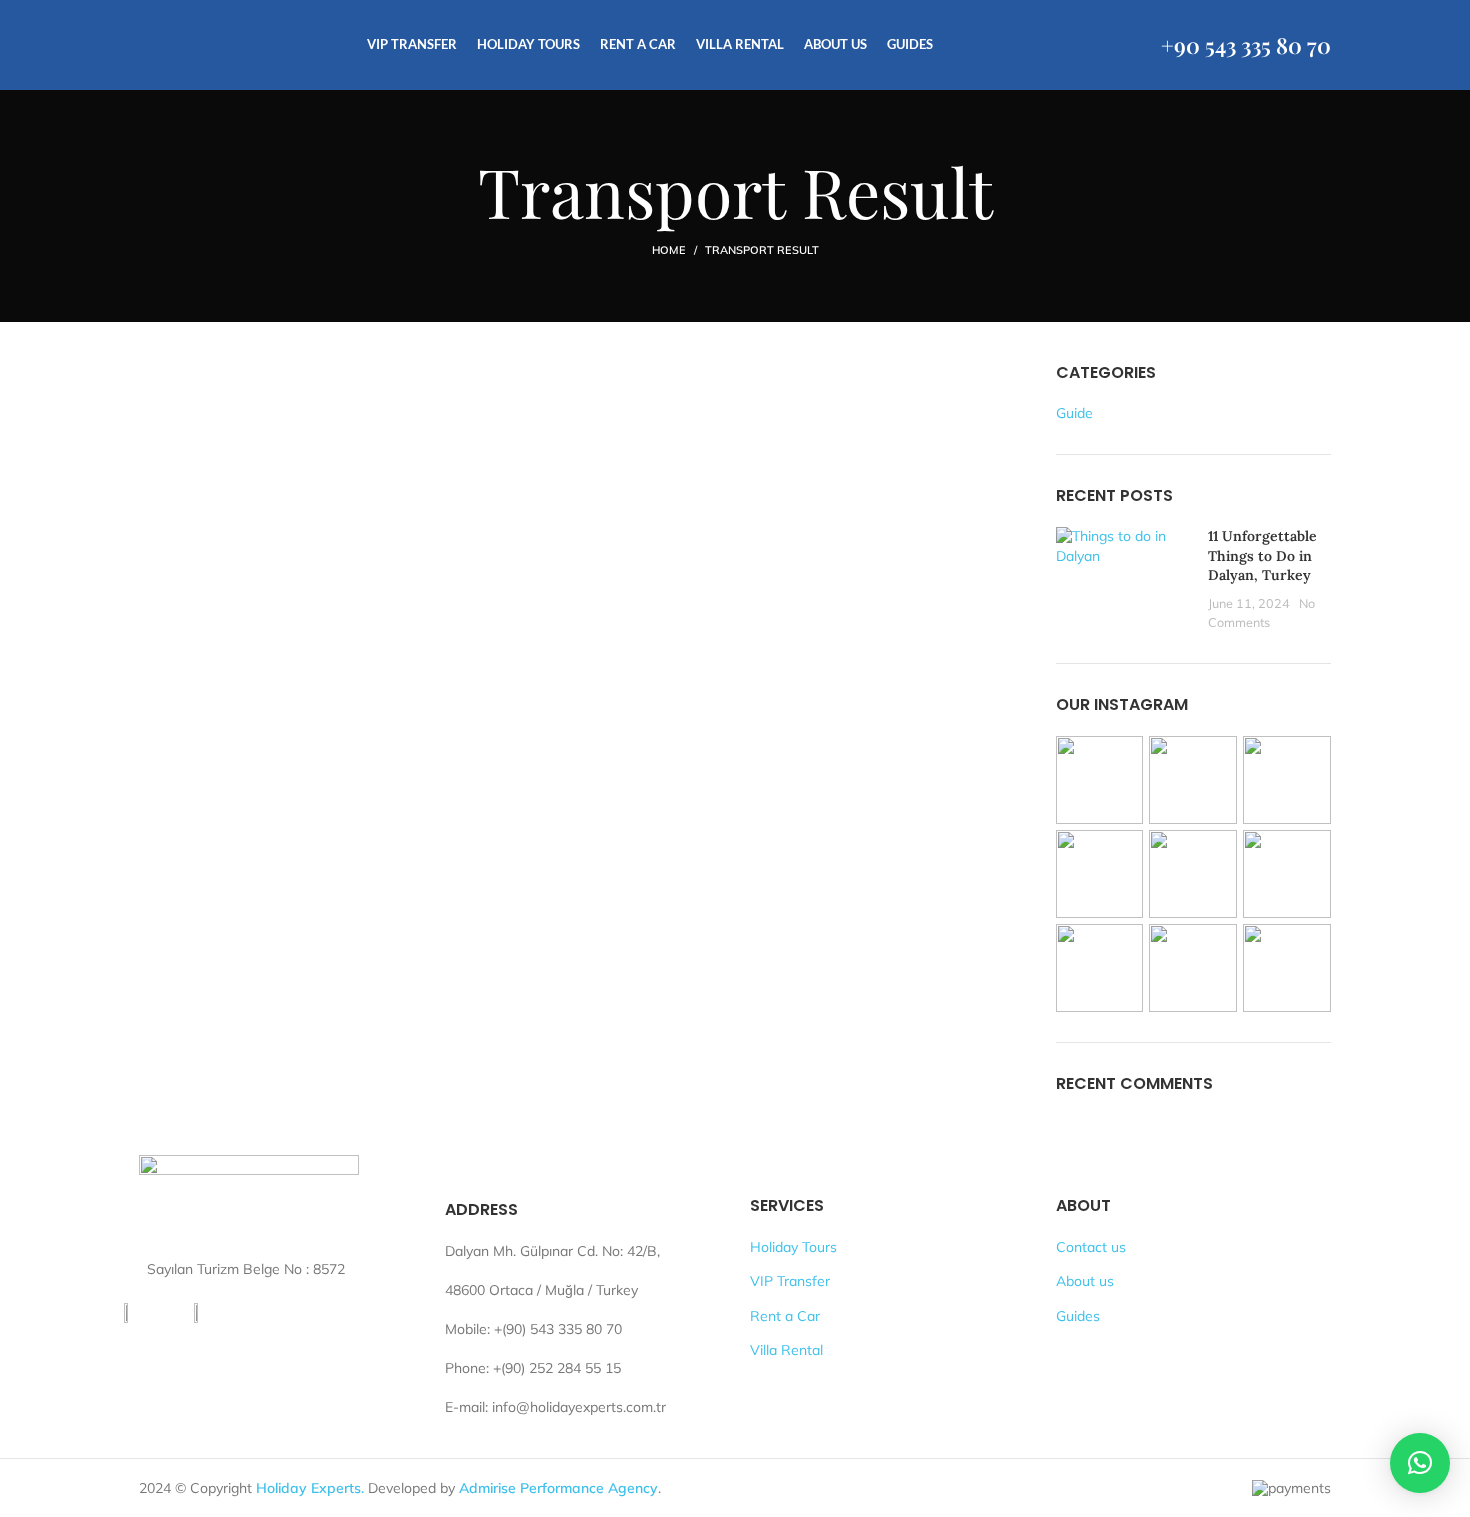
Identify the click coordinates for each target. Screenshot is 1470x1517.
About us (1085, 1281)
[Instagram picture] (1100, 780)
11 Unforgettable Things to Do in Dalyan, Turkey (1262, 555)
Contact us (1091, 1247)
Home (669, 250)
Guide (1074, 413)
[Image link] (249, 1199)
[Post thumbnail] (1125, 580)
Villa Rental (786, 1350)
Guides (1078, 1316)
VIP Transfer (790, 1281)
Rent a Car (785, 1316)
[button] (1420, 1463)
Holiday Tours (793, 1247)
